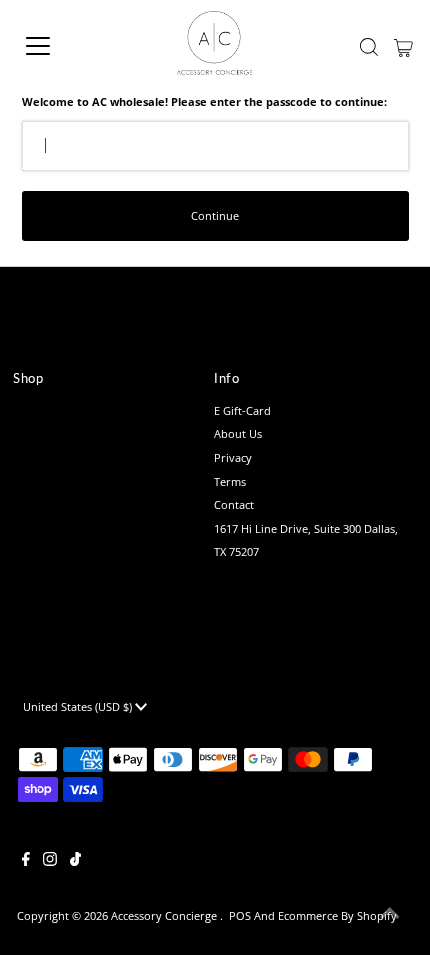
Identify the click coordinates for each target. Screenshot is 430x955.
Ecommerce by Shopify (337, 915)
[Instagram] (50, 862)
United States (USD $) (79, 706)
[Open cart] (403, 46)
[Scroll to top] (390, 915)
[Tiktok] (75, 862)
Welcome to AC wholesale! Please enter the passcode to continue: (204, 101)
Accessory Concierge (165, 915)
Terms (230, 481)
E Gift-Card (242, 410)
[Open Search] (369, 47)
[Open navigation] (60, 46)
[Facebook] (26, 862)
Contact (234, 504)
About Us (238, 433)
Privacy (233, 457)
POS (240, 915)
